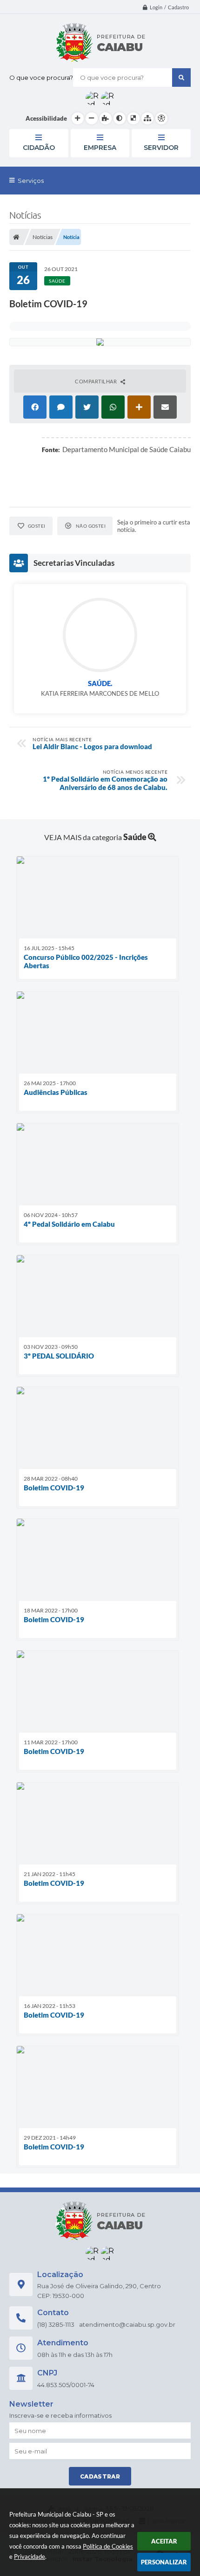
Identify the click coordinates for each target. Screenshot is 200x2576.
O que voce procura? (41, 78)
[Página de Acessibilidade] (161, 118)
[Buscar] (181, 78)
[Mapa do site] (147, 118)
